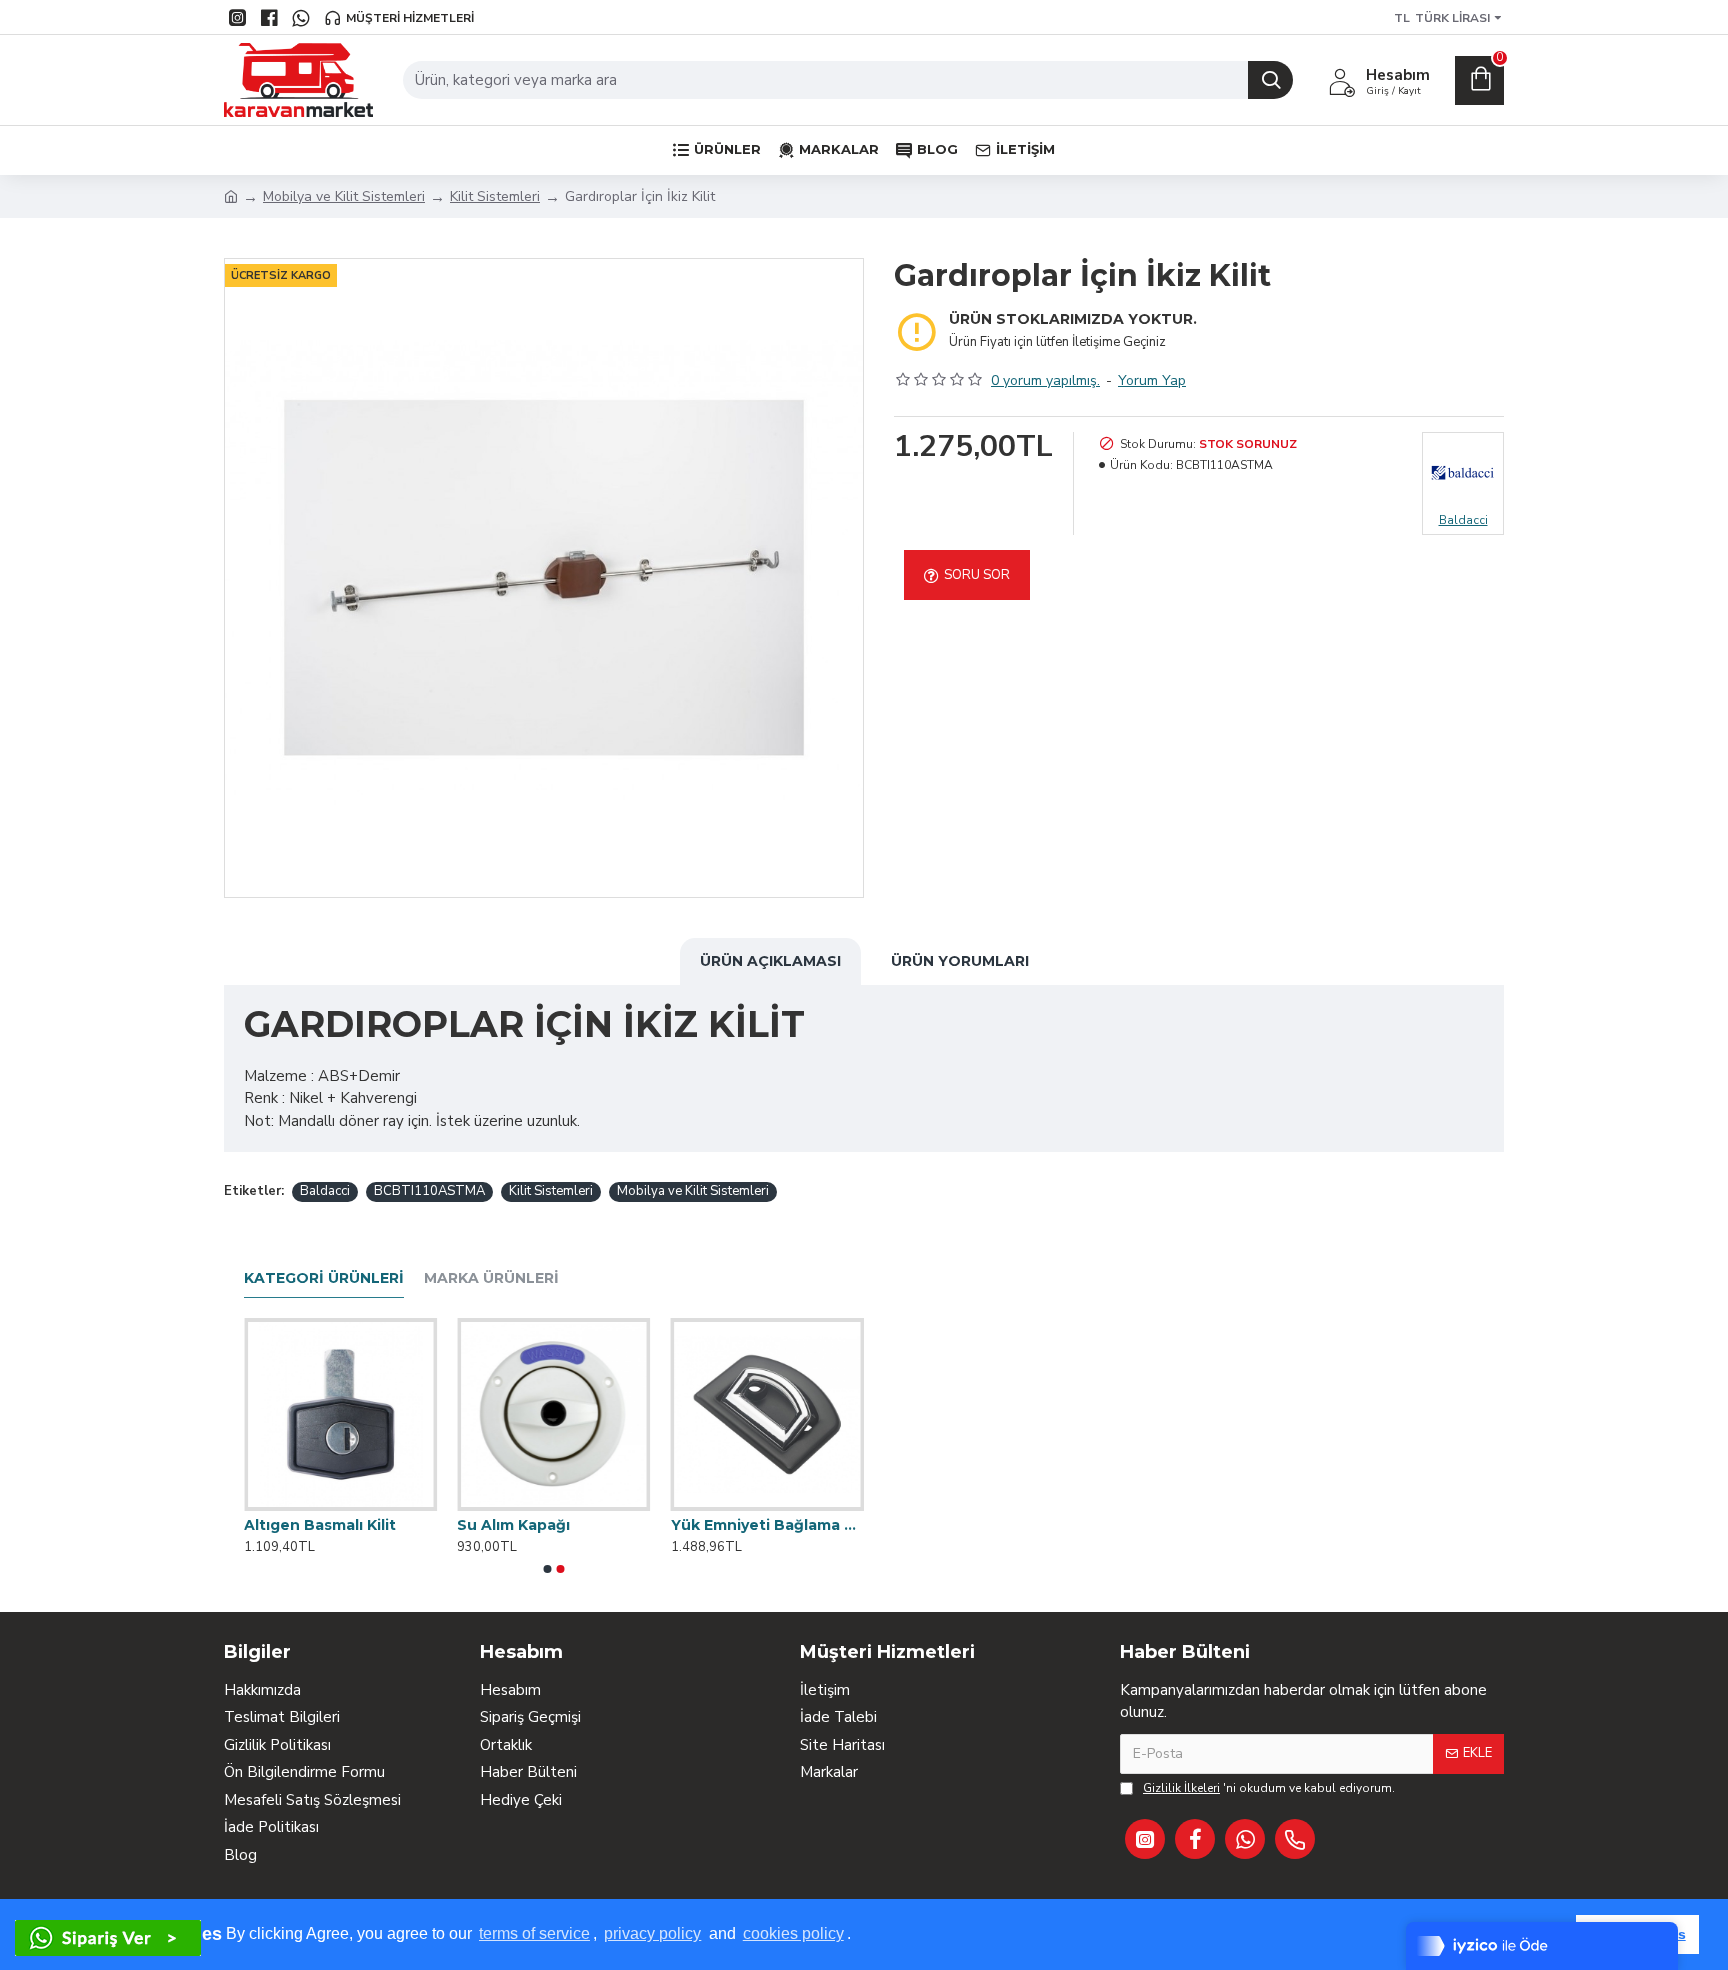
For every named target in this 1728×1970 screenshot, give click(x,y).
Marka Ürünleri (491, 1278)
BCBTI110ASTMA (429, 1191)
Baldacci (325, 1191)
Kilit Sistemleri (495, 196)
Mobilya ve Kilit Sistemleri (344, 196)
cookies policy (793, 1933)
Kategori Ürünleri (324, 1278)
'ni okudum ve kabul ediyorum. (1269, 1788)
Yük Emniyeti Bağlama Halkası (767, 1525)
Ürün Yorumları (960, 961)
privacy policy (652, 1933)
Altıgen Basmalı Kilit (320, 1525)
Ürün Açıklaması (770, 961)
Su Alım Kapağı (513, 1525)
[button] (548, 1569)
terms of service (534, 1933)
